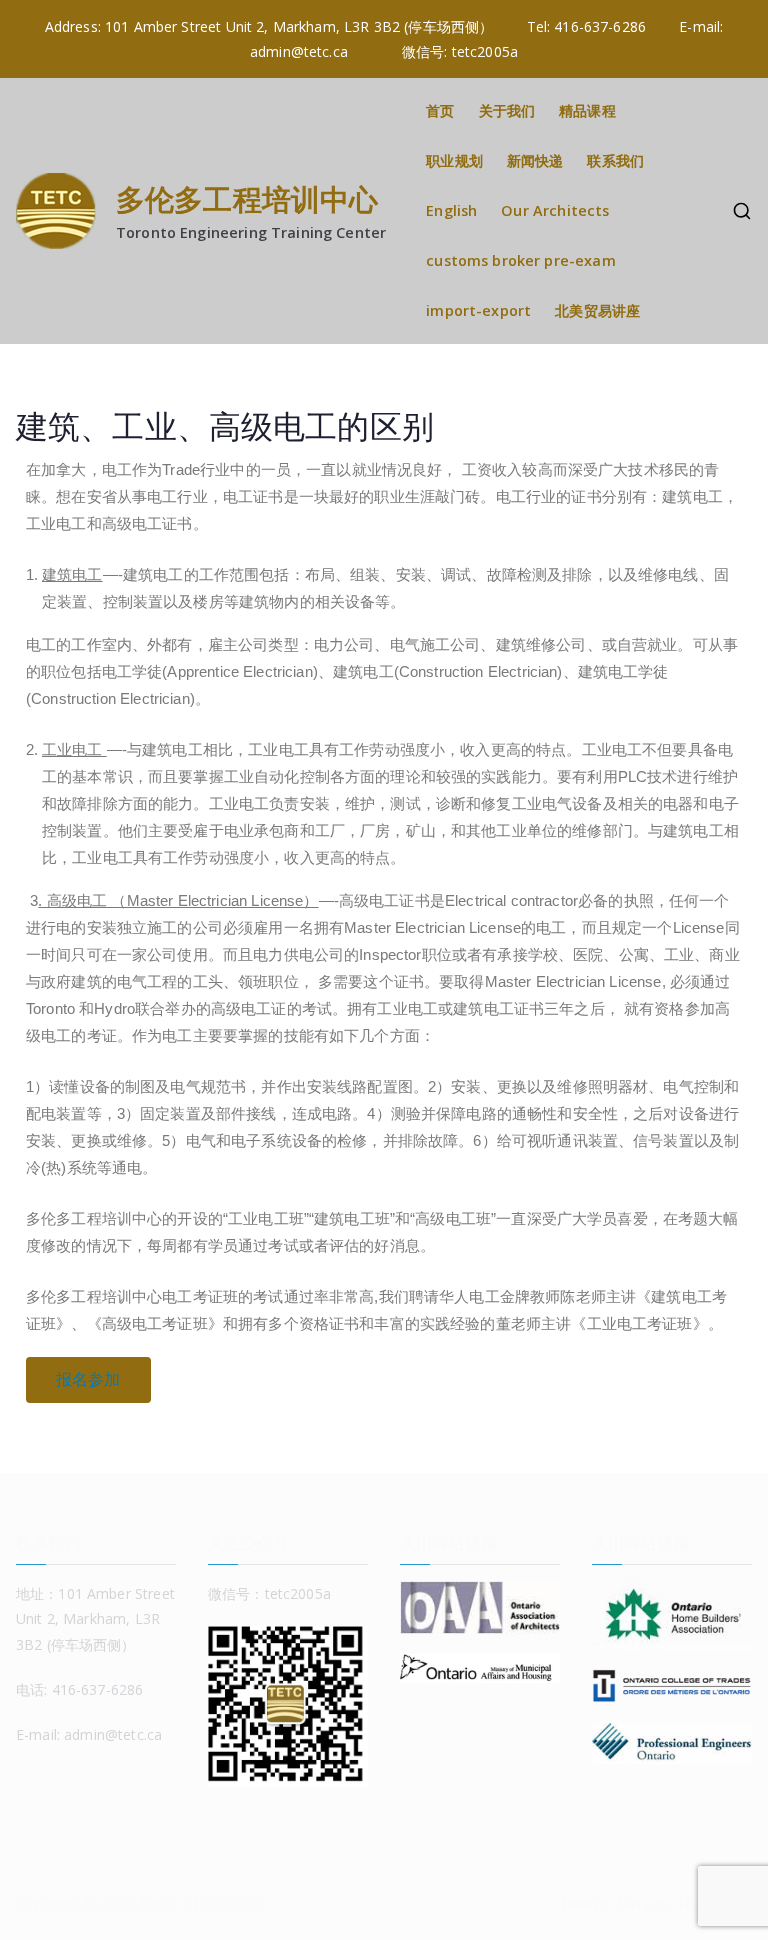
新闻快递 (535, 160)
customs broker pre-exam (520, 260)
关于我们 (507, 110)
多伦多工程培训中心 (247, 198)
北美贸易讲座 (597, 310)
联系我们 (615, 160)
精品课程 (587, 110)
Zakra (633, 1903)
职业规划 (454, 160)
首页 (440, 110)
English (451, 210)
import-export (478, 310)
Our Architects (555, 210)
